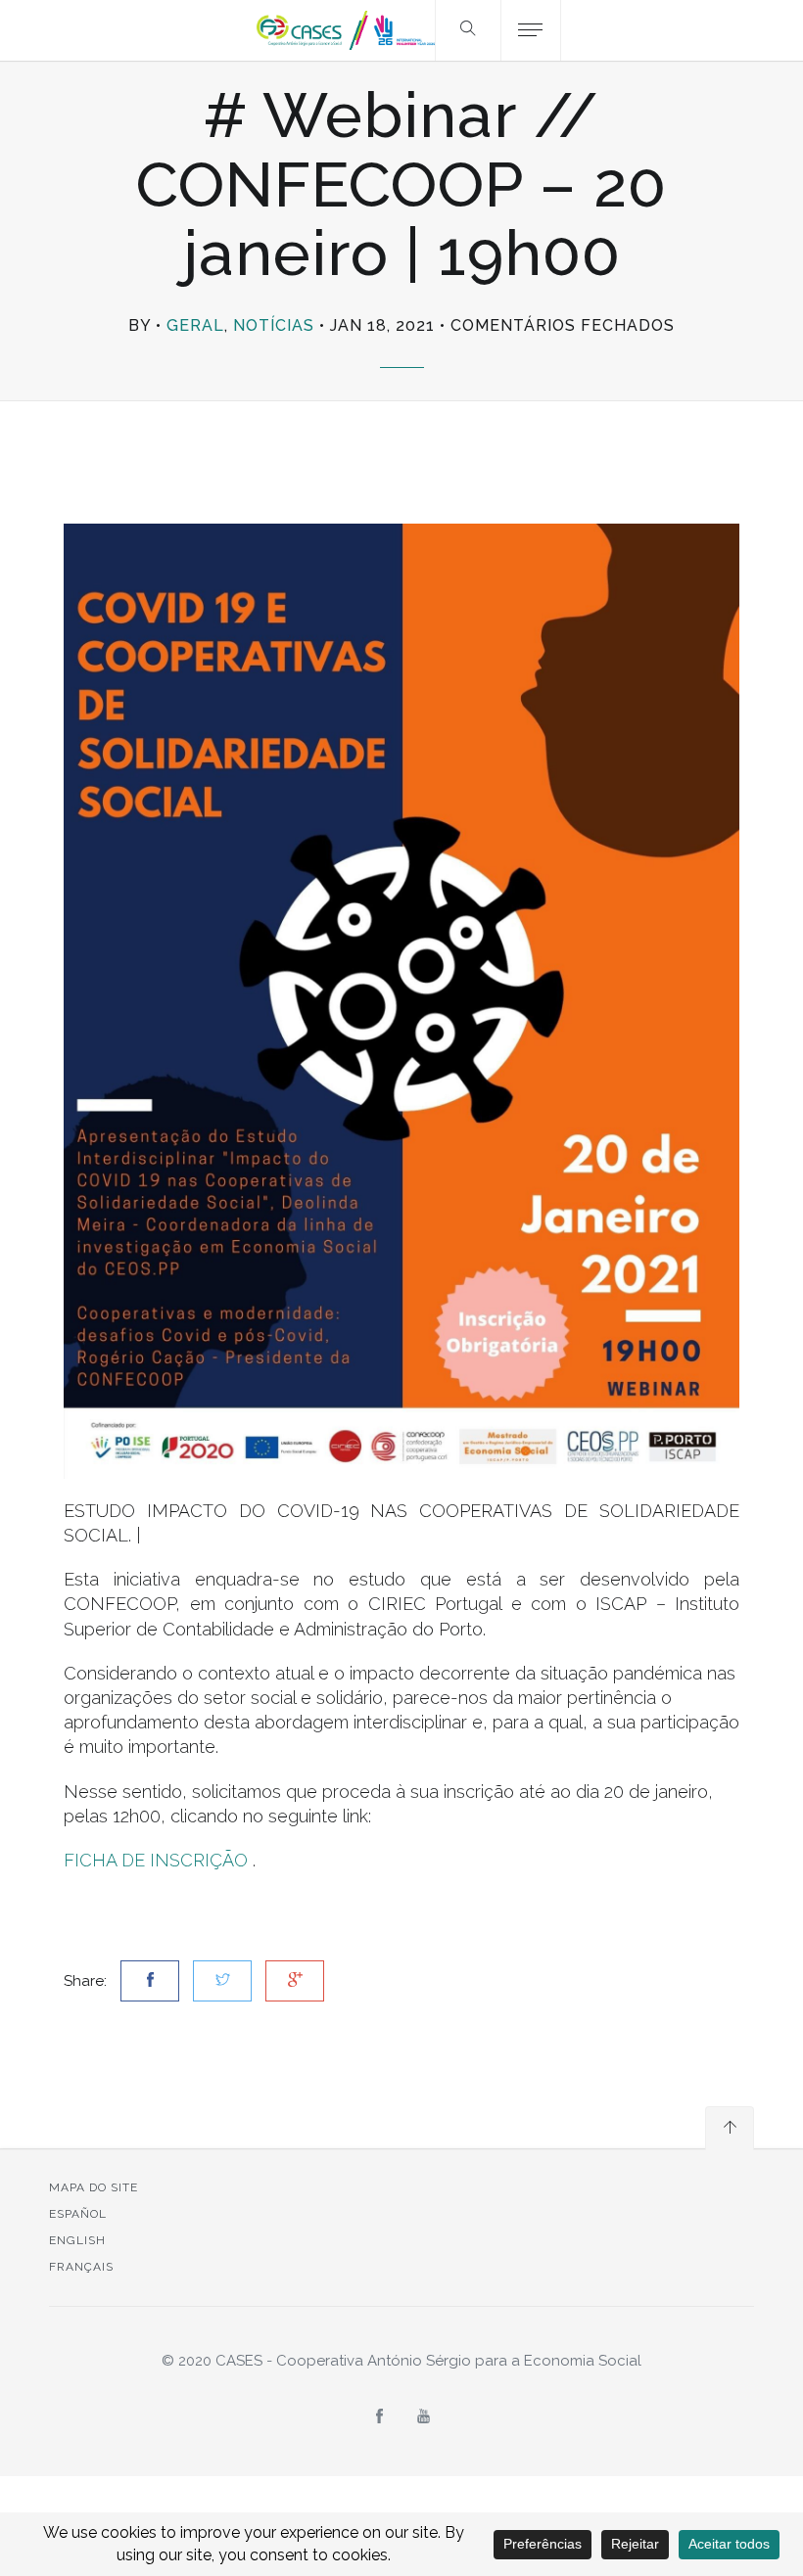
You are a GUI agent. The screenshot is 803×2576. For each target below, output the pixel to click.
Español (78, 2214)
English (77, 2240)
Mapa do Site (94, 2187)
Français (81, 2267)
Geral (195, 325)
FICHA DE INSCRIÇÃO (156, 1860)
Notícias (274, 325)
